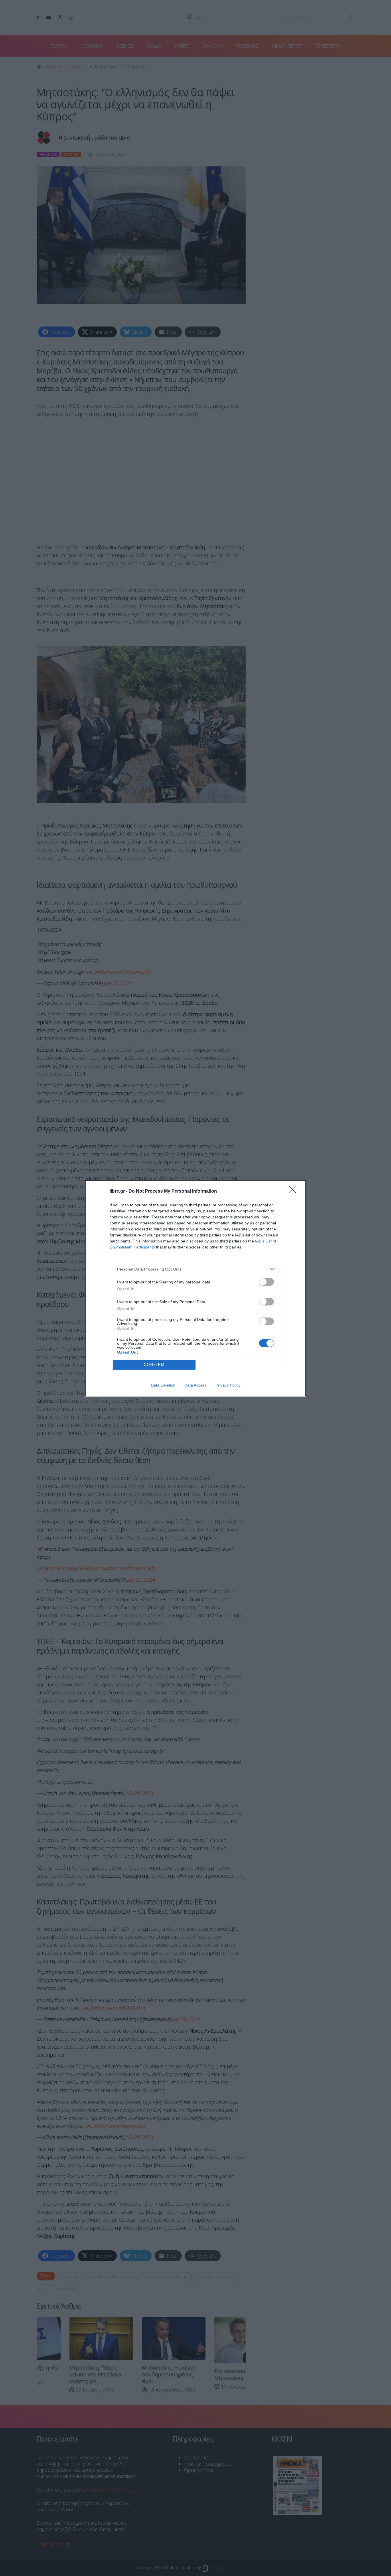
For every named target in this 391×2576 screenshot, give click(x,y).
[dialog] (195, 1288)
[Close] (295, 1191)
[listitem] (195, 1269)
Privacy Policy (228, 1385)
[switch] (266, 1282)
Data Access (195, 1385)
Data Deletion (163, 1385)
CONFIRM (154, 1365)
